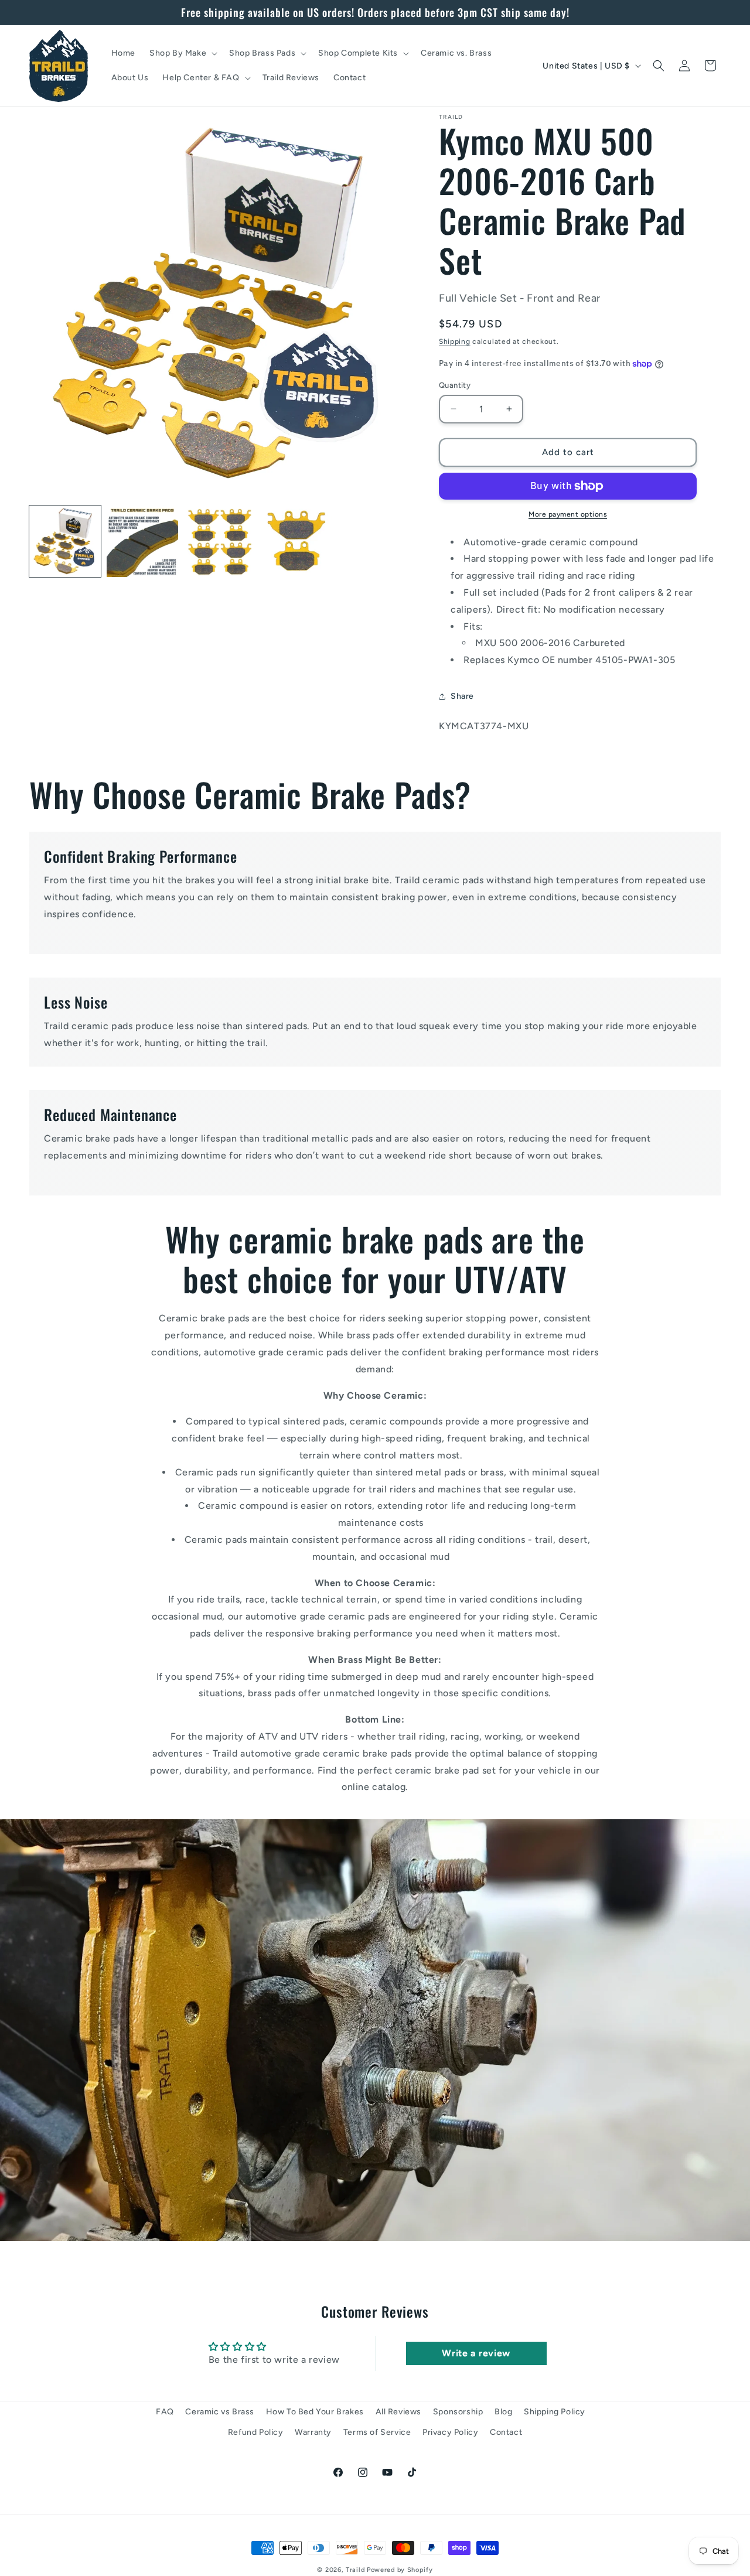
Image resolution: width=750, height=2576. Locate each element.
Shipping (455, 341)
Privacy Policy (450, 2432)
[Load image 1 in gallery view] (65, 541)
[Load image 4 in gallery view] (296, 541)
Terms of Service (377, 2432)
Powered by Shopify (400, 2570)
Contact (506, 2432)
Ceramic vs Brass (220, 2412)
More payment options (568, 514)
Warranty (313, 2432)
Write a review (476, 2353)
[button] (182, 53)
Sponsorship (458, 2412)
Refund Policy (256, 2432)
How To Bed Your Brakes (315, 2412)
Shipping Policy (555, 2412)
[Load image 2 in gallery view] (142, 541)
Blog (503, 2412)
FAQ (165, 2412)
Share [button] (462, 696)
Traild (355, 2570)
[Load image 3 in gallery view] (220, 541)
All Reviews (399, 2412)
